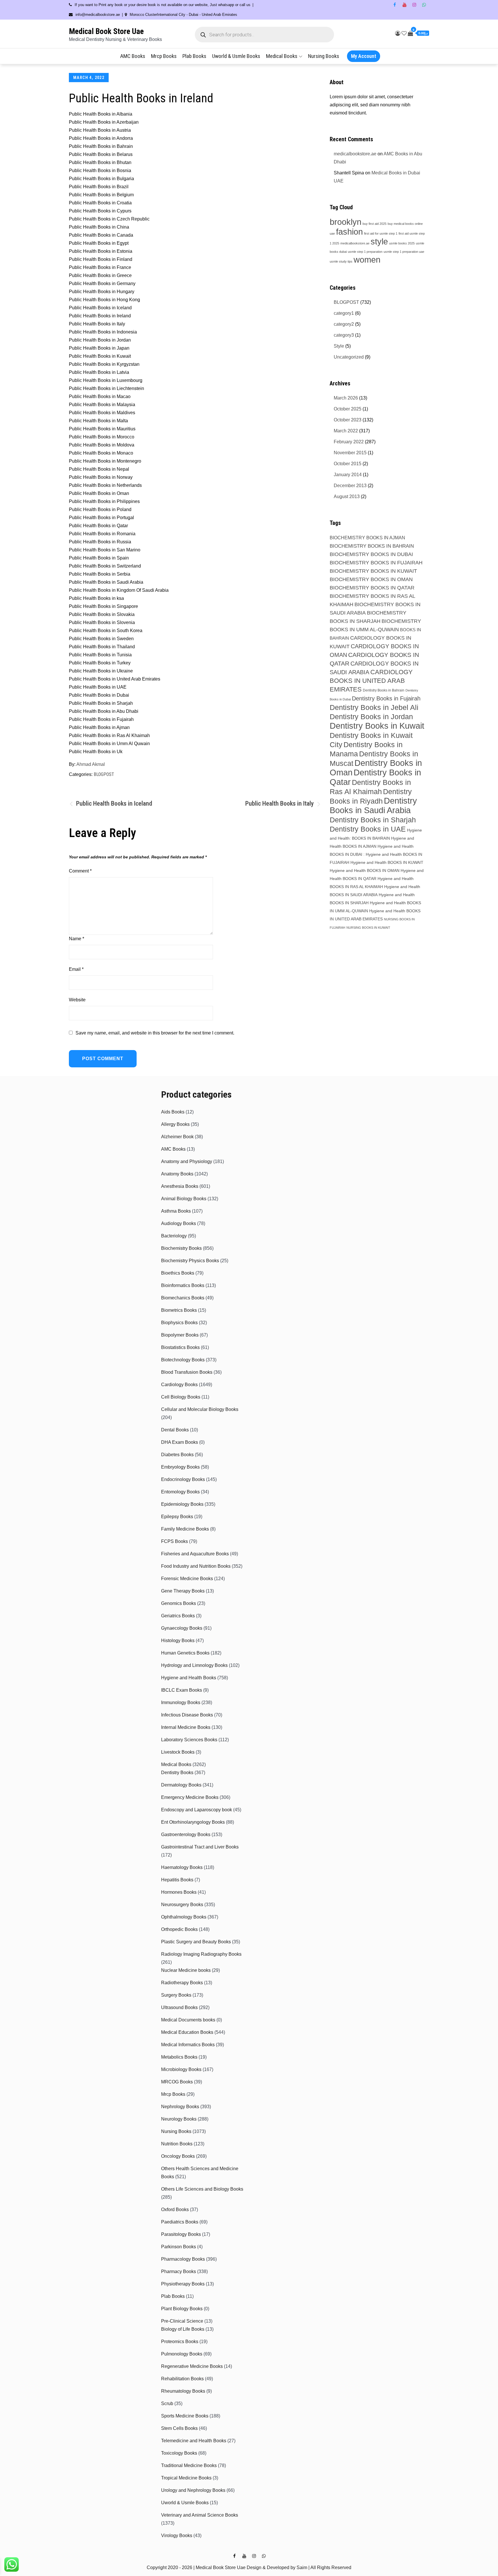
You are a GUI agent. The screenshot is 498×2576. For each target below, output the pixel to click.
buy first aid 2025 (375, 224)
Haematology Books (182, 1867)
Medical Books (282, 56)
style (379, 241)
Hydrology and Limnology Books (194, 1665)
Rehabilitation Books (182, 2379)
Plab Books (194, 56)
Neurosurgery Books (182, 1905)
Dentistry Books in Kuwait (377, 726)
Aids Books (173, 1112)
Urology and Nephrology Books (193, 2490)
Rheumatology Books (183, 2391)
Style (339, 346)
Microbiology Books (181, 2069)
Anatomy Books (177, 1174)
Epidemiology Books (182, 1504)
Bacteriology (174, 1236)
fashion (349, 232)
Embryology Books (180, 1467)
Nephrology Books (180, 2107)
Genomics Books (179, 1603)
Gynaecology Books (182, 1628)
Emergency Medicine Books (190, 1797)
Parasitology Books (181, 2234)
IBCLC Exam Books (182, 1690)
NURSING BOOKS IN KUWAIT (368, 928)
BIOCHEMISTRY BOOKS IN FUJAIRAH (376, 563)
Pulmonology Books (182, 2354)
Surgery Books (176, 1995)
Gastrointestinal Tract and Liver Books (200, 1847)
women (367, 260)
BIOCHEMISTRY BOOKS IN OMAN (371, 579)
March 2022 (346, 431)
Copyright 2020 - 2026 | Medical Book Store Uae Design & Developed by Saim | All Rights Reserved (249, 2567)
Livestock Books (178, 1752)
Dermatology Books (181, 1785)
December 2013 (350, 486)
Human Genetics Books (185, 1653)
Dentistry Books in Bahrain (384, 690)
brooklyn (346, 222)
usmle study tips (341, 261)
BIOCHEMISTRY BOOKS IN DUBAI (371, 554)
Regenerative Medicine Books (192, 2366)
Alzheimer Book (177, 1137)
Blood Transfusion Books (187, 1372)
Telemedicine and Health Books (194, 2441)
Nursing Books (324, 56)
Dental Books (175, 1430)
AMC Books (133, 56)
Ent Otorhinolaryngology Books (193, 1822)
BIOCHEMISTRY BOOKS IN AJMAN (367, 538)
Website (77, 1000)
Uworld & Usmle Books (236, 56)
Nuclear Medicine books (186, 1970)
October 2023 (348, 420)
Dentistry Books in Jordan (371, 717)
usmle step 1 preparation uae (404, 252)
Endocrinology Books (183, 1479)
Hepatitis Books (177, 1880)
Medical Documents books (188, 2020)
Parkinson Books (179, 2247)
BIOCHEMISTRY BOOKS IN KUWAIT (373, 571)
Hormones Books (179, 1892)
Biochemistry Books (181, 1248)
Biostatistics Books (180, 1347)
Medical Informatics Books (188, 2045)
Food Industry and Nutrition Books (196, 1566)
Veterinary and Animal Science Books (200, 2515)
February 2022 (349, 442)
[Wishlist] (404, 33)
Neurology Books (179, 2119)
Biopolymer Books (180, 1335)
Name (77, 939)
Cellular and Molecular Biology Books (200, 1409)
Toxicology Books (179, 2453)
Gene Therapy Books (183, 1591)
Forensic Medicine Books (187, 1579)
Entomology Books (180, 1492)
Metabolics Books (179, 2057)
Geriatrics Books (178, 1616)
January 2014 (348, 475)
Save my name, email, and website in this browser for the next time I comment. (155, 1033)
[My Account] (398, 33)
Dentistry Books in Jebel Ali (374, 707)
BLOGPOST (104, 774)
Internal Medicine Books (186, 1727)
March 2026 (346, 398)
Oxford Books (175, 2210)
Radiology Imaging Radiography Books (201, 1954)
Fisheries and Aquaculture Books (195, 1554)
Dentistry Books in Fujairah (386, 698)
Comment (80, 871)
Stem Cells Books (179, 2428)
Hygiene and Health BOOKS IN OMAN (365, 870)
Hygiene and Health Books (189, 1678)
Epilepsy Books (177, 1517)
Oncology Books (178, 2156)
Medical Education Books (187, 2032)
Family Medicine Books (185, 1529)
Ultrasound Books (179, 2007)
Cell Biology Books (181, 1397)
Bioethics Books (178, 1273)
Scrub (167, 2403)
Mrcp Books (164, 56)
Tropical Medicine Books (186, 2478)
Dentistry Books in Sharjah (373, 820)
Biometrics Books (179, 1310)
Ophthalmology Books (184, 1917)
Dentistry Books (177, 1773)
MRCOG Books (177, 2082)
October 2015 (348, 464)
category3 (344, 335)
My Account (364, 56)
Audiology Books (179, 1223)
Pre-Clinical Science (182, 2321)
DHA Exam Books (180, 1442)
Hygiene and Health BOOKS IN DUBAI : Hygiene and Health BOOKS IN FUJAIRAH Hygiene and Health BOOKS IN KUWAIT (377, 854)
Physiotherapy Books (183, 2284)
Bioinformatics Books (183, 1285)
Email (76, 969)
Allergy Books (175, 1124)
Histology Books (178, 1641)
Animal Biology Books (184, 1199)
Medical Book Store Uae (106, 31)
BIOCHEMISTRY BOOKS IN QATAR (372, 588)
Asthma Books (176, 1211)
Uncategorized (349, 357)
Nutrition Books (177, 2144)
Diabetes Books (177, 1455)
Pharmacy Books (179, 2271)
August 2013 (347, 496)
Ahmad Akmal (91, 764)
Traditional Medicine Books (189, 2465)
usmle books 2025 (402, 243)
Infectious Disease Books (187, 1715)
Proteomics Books (180, 2342)
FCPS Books (175, 1541)
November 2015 (350, 453)
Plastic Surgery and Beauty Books (196, 1942)
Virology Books (177, 2536)
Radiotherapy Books (182, 1983)
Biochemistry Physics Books (190, 1261)
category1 (344, 313)
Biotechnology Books (183, 1360)
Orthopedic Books (179, 1929)
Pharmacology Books (183, 2259)
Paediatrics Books (180, 2222)
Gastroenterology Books (186, 1835)
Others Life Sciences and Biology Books (202, 2189)
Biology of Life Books (183, 2329)
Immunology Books (181, 1702)
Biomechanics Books (183, 1298)
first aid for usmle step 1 (381, 233)
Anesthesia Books (180, 1186)
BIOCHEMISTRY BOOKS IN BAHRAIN (372, 546)
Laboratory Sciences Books (189, 1740)
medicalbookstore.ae (355, 154)
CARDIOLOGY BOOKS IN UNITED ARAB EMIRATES (371, 681)
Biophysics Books (179, 1323)
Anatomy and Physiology (187, 1161)
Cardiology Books (179, 1385)
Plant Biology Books (182, 2309)
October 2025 (348, 409)
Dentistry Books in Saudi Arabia (373, 805)
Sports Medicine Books (185, 2416)
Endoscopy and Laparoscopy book (197, 1810)
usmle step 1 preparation (365, 252)
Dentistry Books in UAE (368, 829)
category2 (344, 324)
